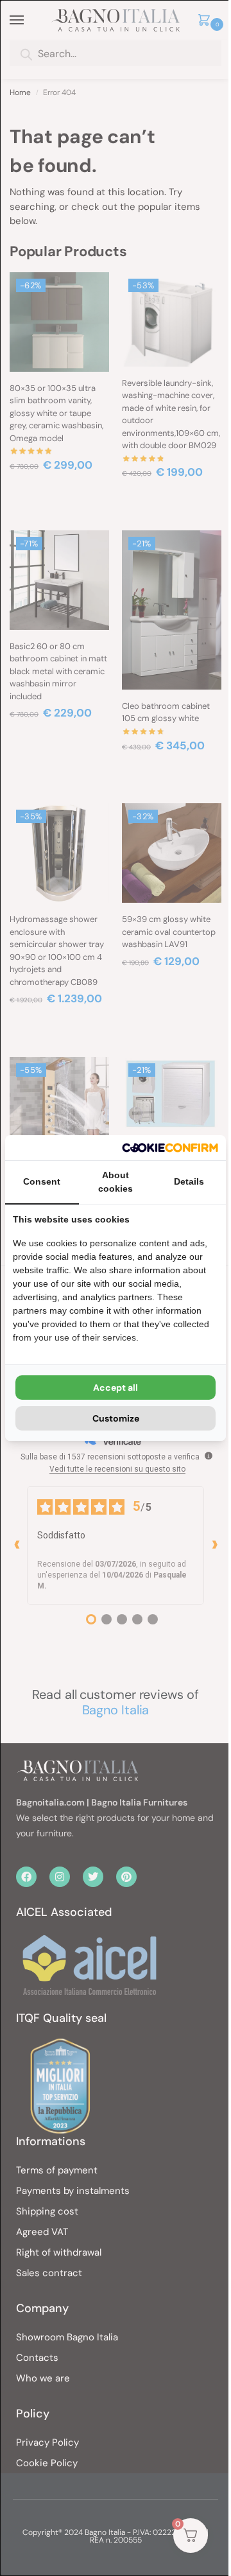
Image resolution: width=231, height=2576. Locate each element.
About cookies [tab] (116, 1182)
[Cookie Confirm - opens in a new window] (170, 1148)
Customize (116, 1418)
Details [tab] (189, 1181)
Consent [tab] (42, 1181)
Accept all (116, 1388)
